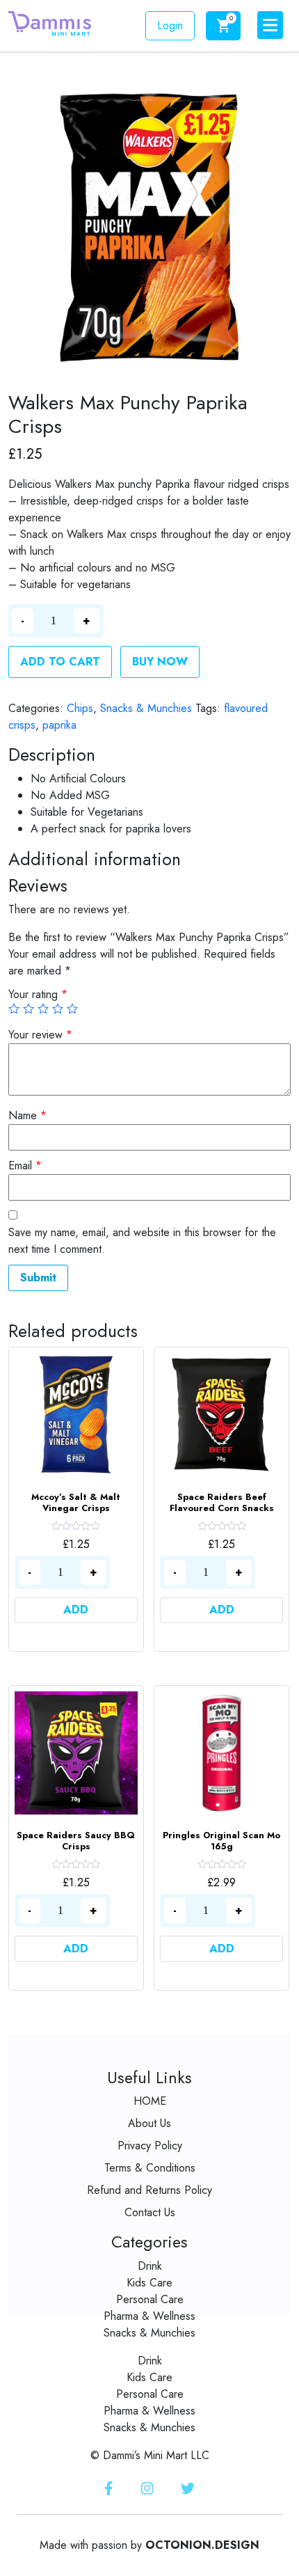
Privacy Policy (150, 2146)
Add (76, 1610)
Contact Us (150, 2212)
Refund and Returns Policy (149, 2190)
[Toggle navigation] (270, 25)
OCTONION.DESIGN (202, 2545)
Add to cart (60, 662)
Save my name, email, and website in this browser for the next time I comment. (142, 1241)
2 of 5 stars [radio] (29, 1009)
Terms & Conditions (150, 2168)
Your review (40, 1035)
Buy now (160, 662)
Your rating (38, 994)
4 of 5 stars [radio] (58, 1009)
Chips (80, 708)
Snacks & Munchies (146, 708)
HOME (150, 2101)
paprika (59, 725)
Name (27, 1115)
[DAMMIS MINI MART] (50, 23)
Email (25, 1165)
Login (170, 25)
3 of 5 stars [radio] (43, 1009)
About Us (149, 2123)
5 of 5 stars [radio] (72, 1009)
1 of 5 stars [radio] (14, 1009)
